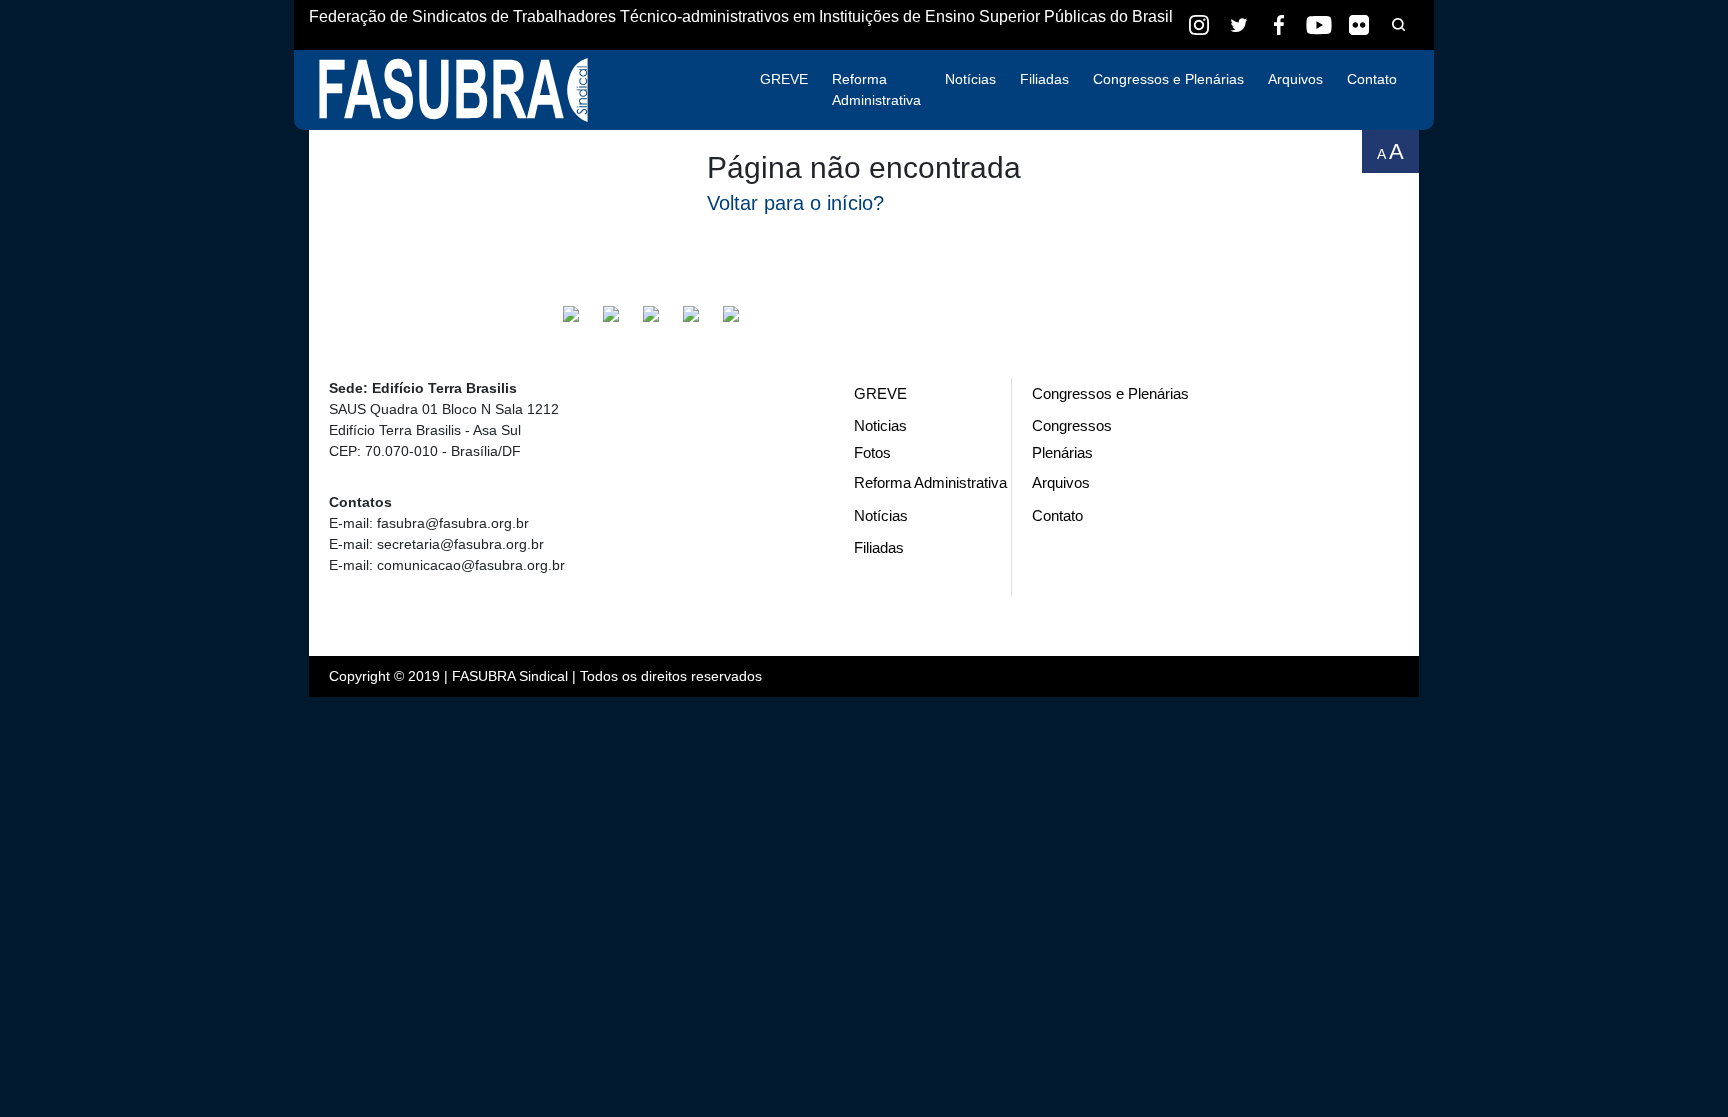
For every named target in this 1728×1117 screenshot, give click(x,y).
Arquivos (1295, 79)
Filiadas (1044, 79)
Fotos (872, 452)
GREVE (784, 79)
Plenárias (1062, 452)
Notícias (970, 79)
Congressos (1072, 425)
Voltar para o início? (795, 203)
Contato (1372, 79)
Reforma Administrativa (876, 89)
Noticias (880, 425)
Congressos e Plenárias (1168, 79)
